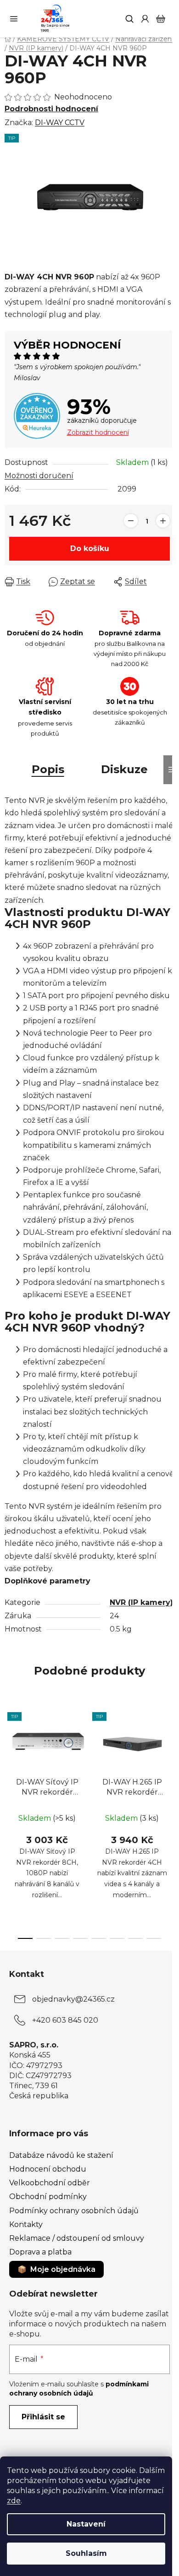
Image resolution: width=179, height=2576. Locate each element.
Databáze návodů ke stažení (61, 2155)
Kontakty (26, 2224)
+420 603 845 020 (65, 2020)
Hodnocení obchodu (48, 2169)
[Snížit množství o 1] (131, 521)
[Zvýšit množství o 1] (163, 521)
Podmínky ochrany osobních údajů (74, 2211)
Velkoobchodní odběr (50, 2183)
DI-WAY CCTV (60, 123)
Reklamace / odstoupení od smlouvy (77, 2238)
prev (10, 1761)
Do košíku (90, 548)
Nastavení (86, 2524)
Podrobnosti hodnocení (51, 109)
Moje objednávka (63, 2269)
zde (14, 2501)
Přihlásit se (43, 2417)
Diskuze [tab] (124, 769)
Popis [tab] (48, 769)
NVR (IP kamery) (141, 1602)
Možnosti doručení (39, 476)
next (169, 1761)
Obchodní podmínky (48, 2197)
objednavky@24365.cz (73, 1999)
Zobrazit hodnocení (98, 432)
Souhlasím (86, 2553)
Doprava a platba (40, 2252)
